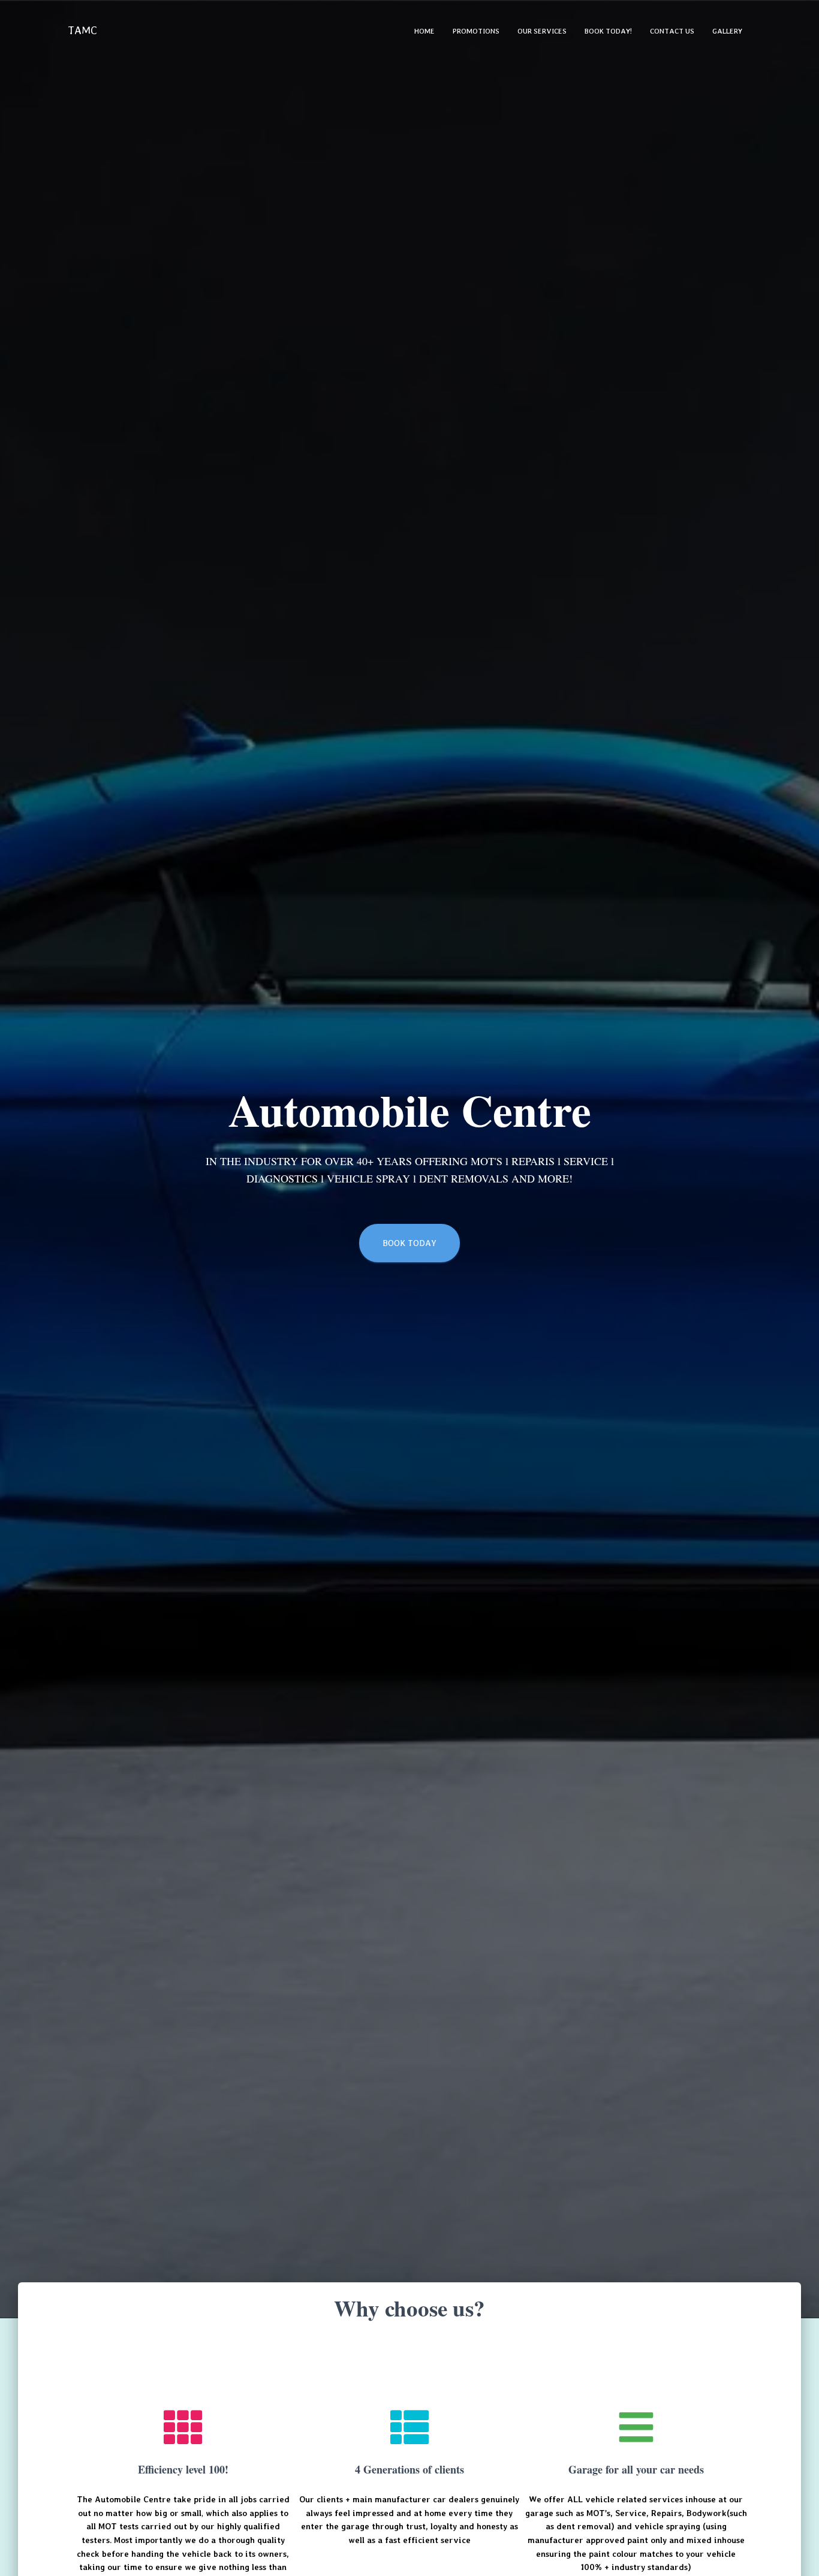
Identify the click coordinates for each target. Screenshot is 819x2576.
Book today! (608, 31)
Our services (542, 31)
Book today (409, 1243)
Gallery (727, 31)
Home (424, 31)
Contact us (672, 31)
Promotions (476, 31)
